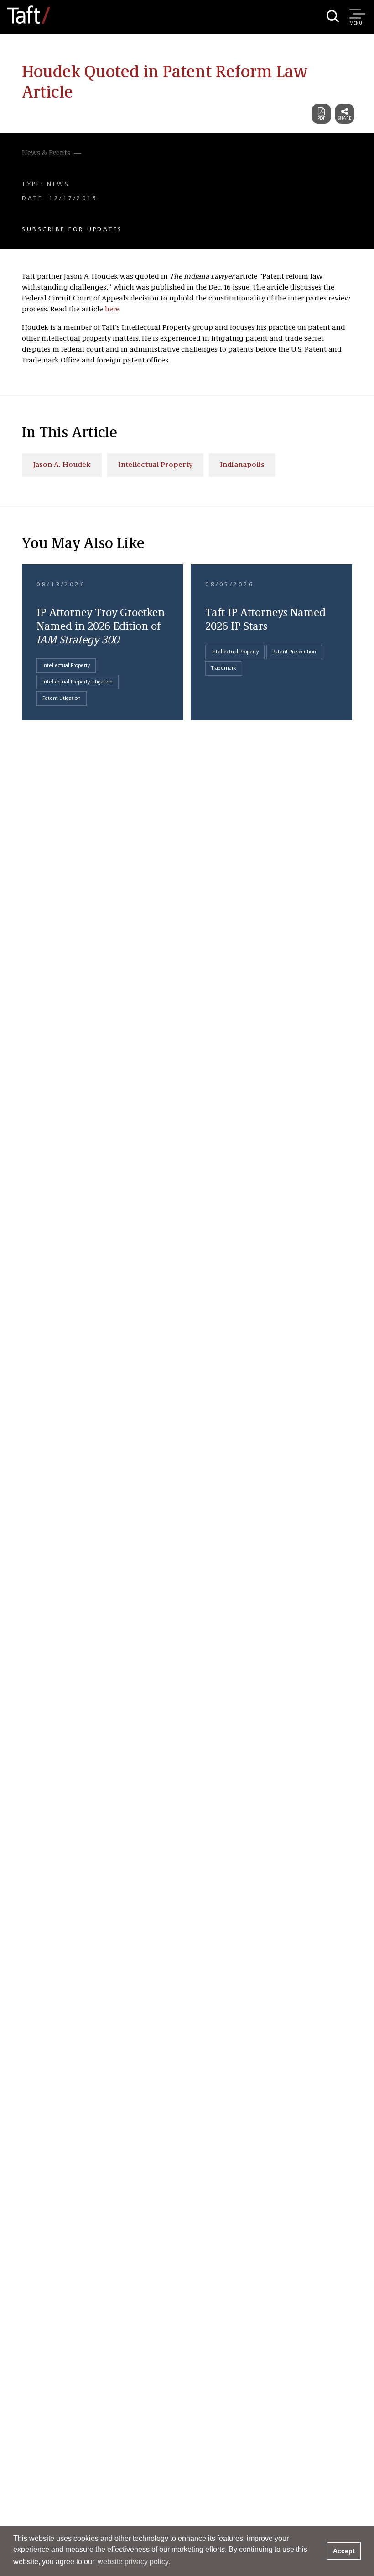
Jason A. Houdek (62, 465)
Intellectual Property (155, 465)
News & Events (46, 153)
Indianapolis (242, 465)
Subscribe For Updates (72, 229)
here (112, 310)
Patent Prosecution (294, 652)
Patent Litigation (62, 698)
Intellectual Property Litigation (78, 682)
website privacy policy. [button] (134, 2562)
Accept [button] (344, 2551)
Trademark (224, 668)
